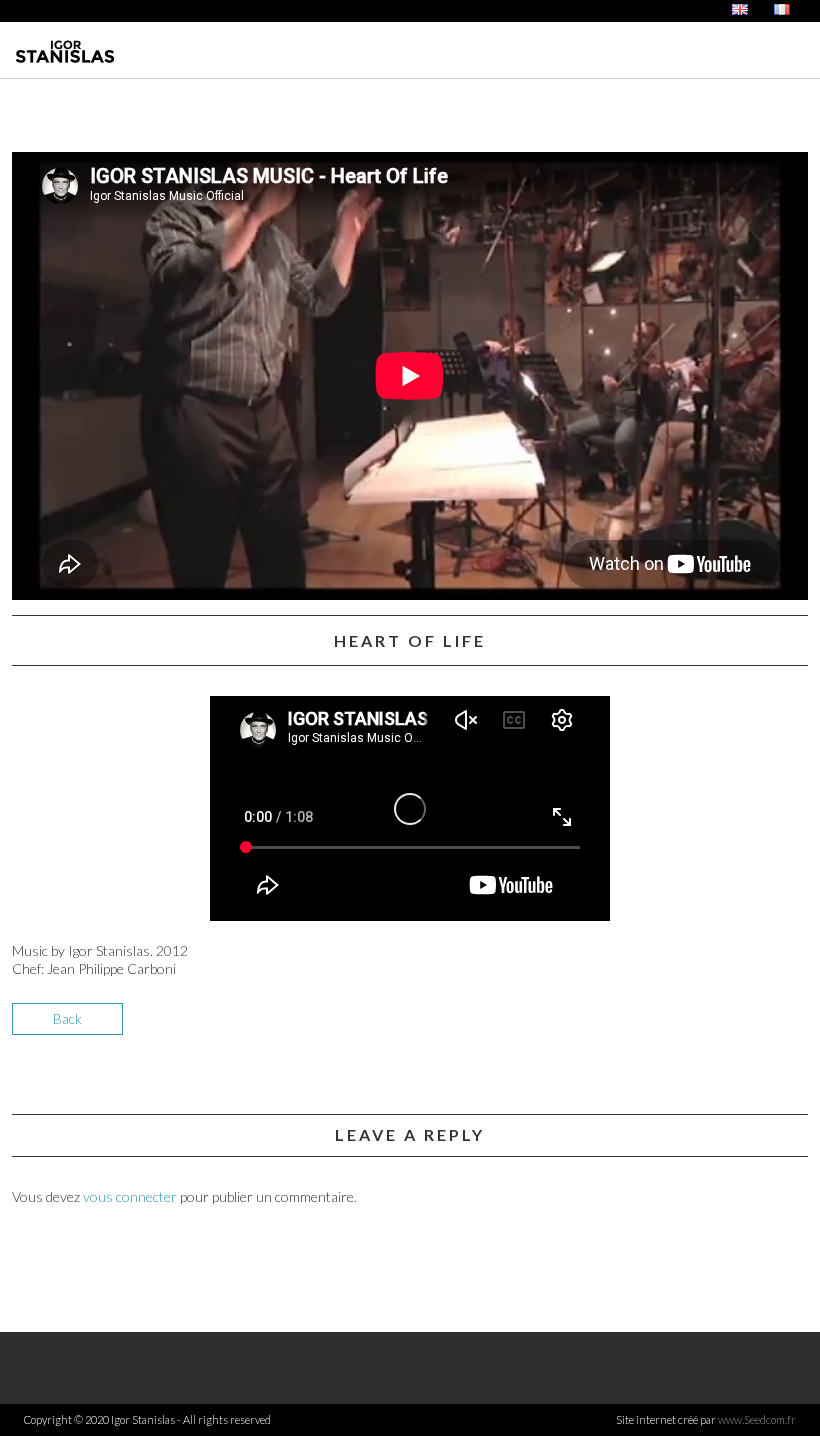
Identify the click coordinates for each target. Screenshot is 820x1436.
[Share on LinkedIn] (755, 1026)
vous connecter (130, 1196)
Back (67, 1018)
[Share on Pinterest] (790, 1026)
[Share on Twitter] (720, 1026)
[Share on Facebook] (685, 1026)
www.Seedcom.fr (757, 1419)
